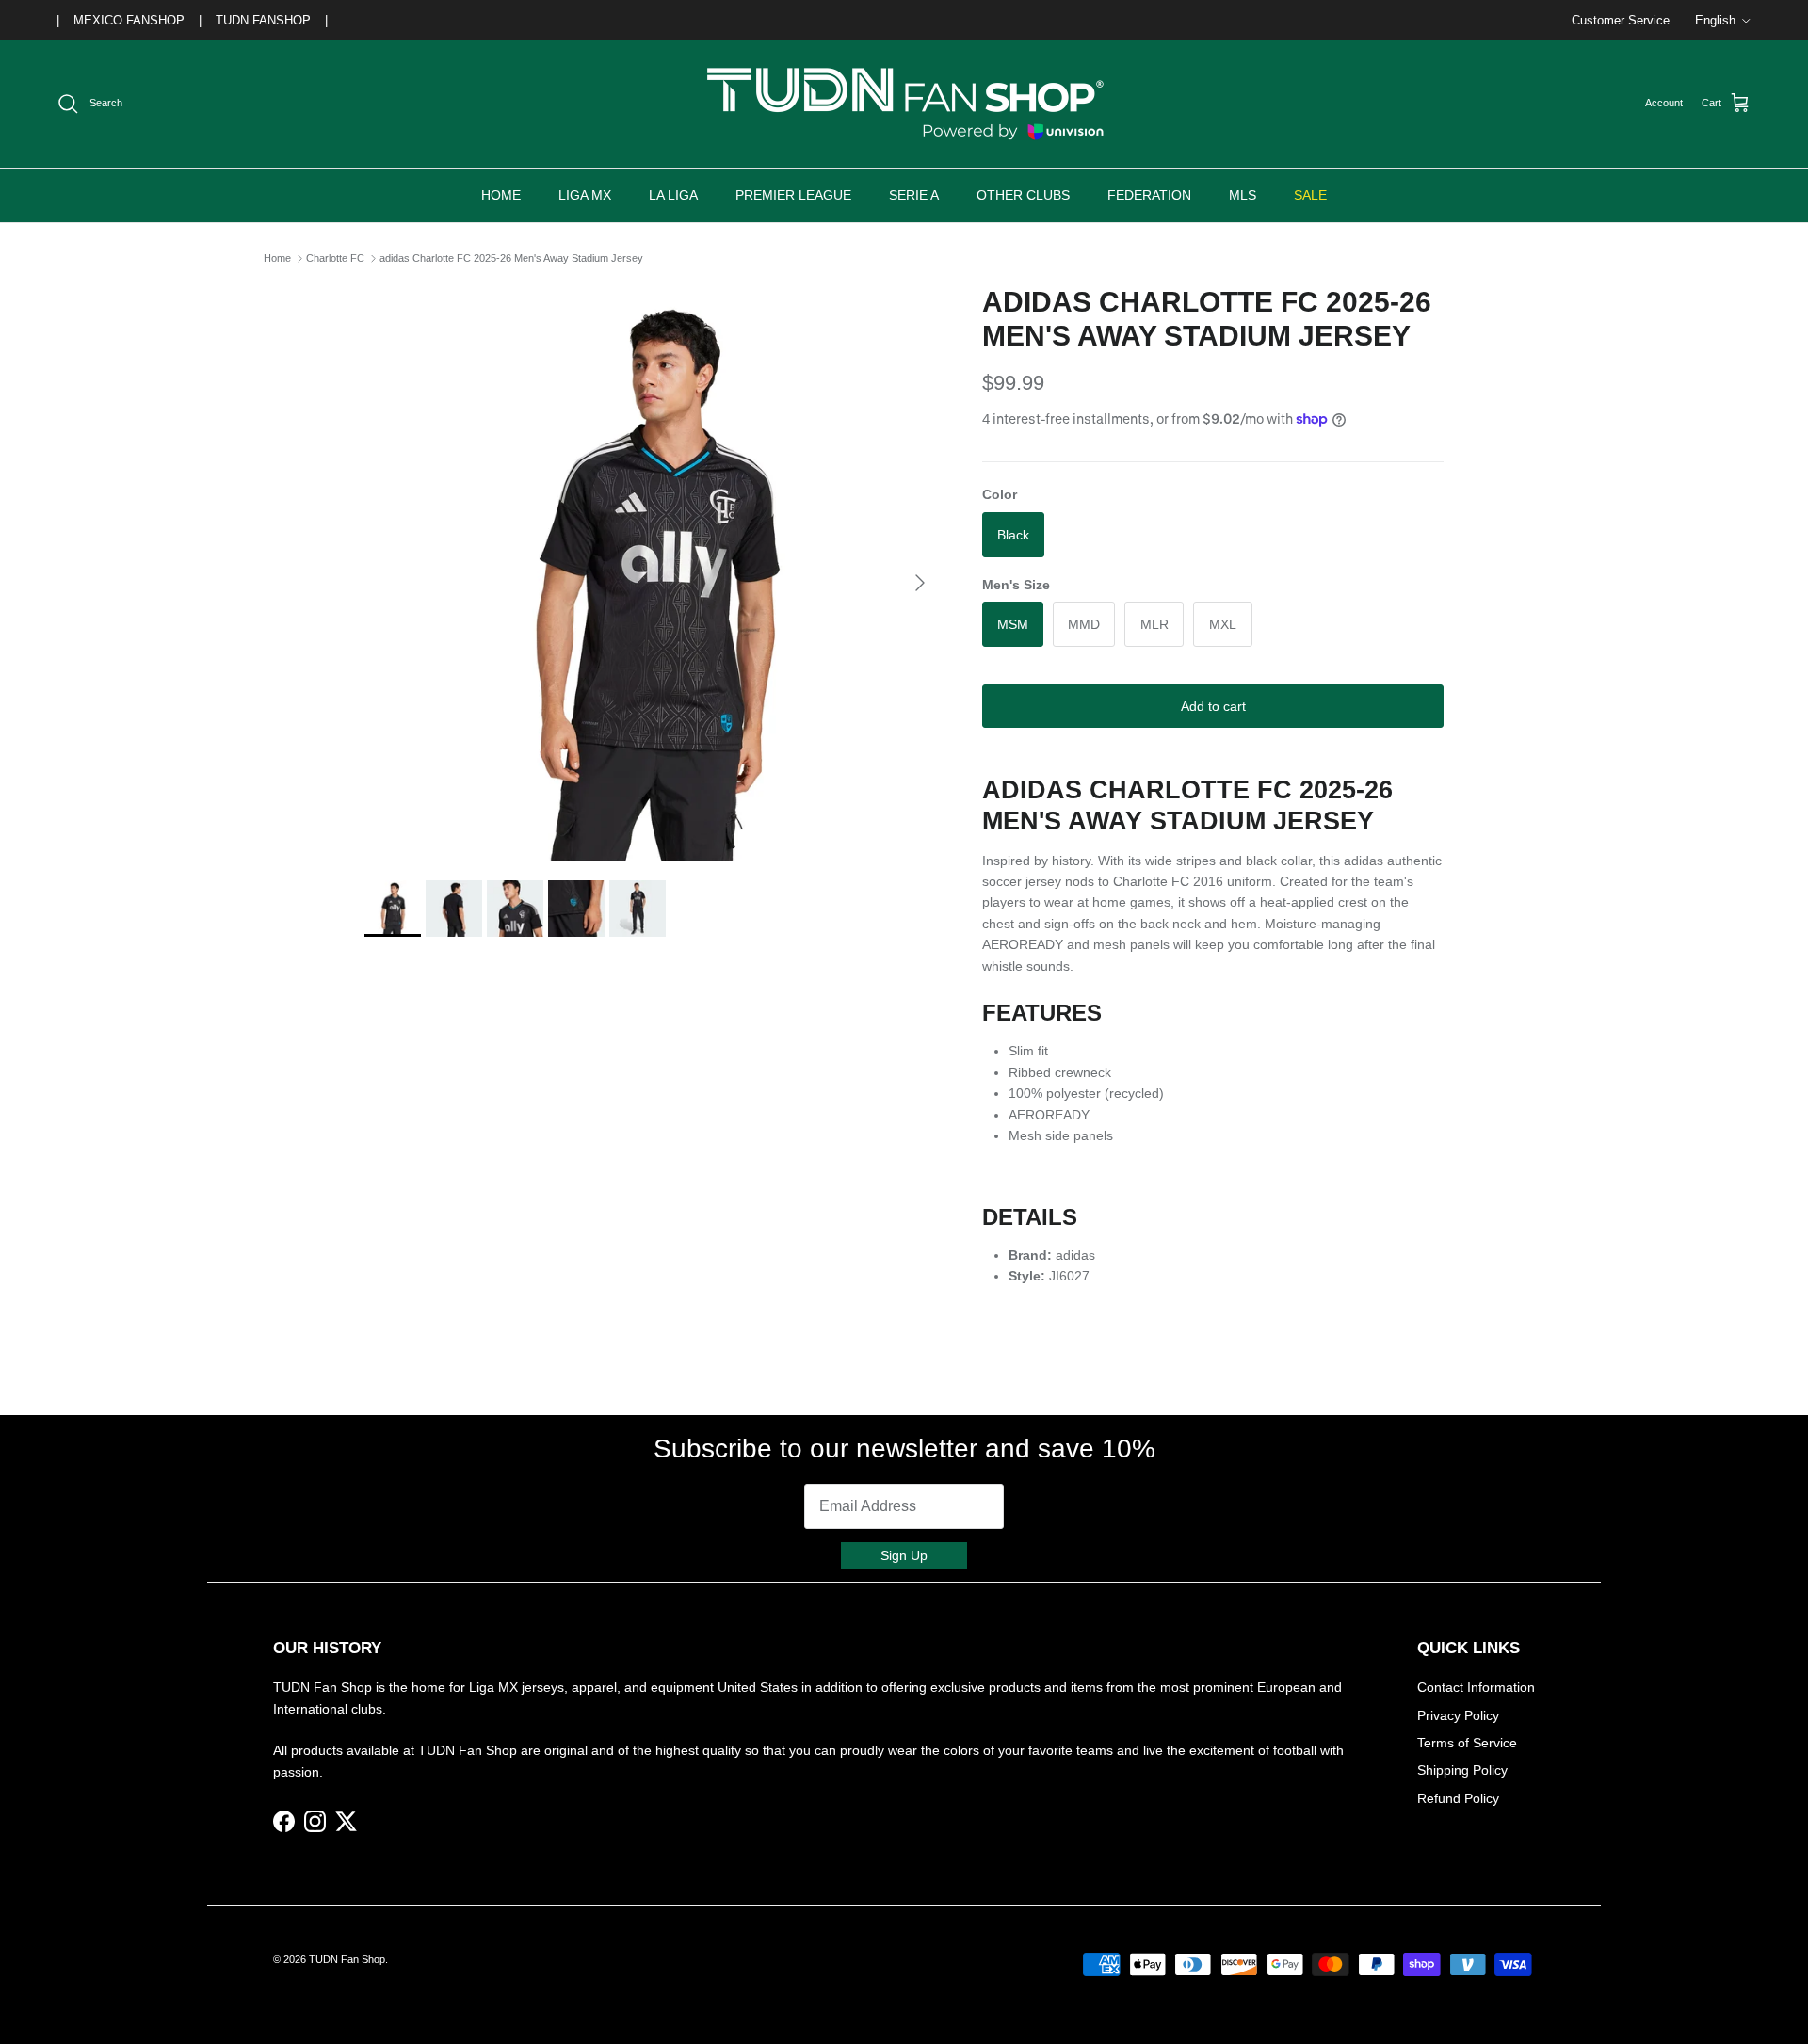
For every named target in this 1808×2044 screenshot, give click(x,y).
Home (277, 258)
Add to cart (1213, 706)
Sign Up (904, 1555)
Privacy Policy (1458, 1715)
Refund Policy (1458, 1798)
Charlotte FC (335, 258)
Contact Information (1476, 1687)
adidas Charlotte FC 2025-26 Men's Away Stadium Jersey (511, 258)
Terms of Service (1467, 1743)
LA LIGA (673, 195)
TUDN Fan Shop (347, 1959)
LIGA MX (585, 195)
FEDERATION (1149, 195)
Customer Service (1621, 20)
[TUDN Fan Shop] (904, 104)
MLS (1243, 195)
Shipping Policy (1462, 1770)
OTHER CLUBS (1023, 195)
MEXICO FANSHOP (129, 20)
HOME (501, 195)
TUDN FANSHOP (263, 20)
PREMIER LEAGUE (793, 195)
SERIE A (914, 195)
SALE (1310, 195)
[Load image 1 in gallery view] (653, 573)
